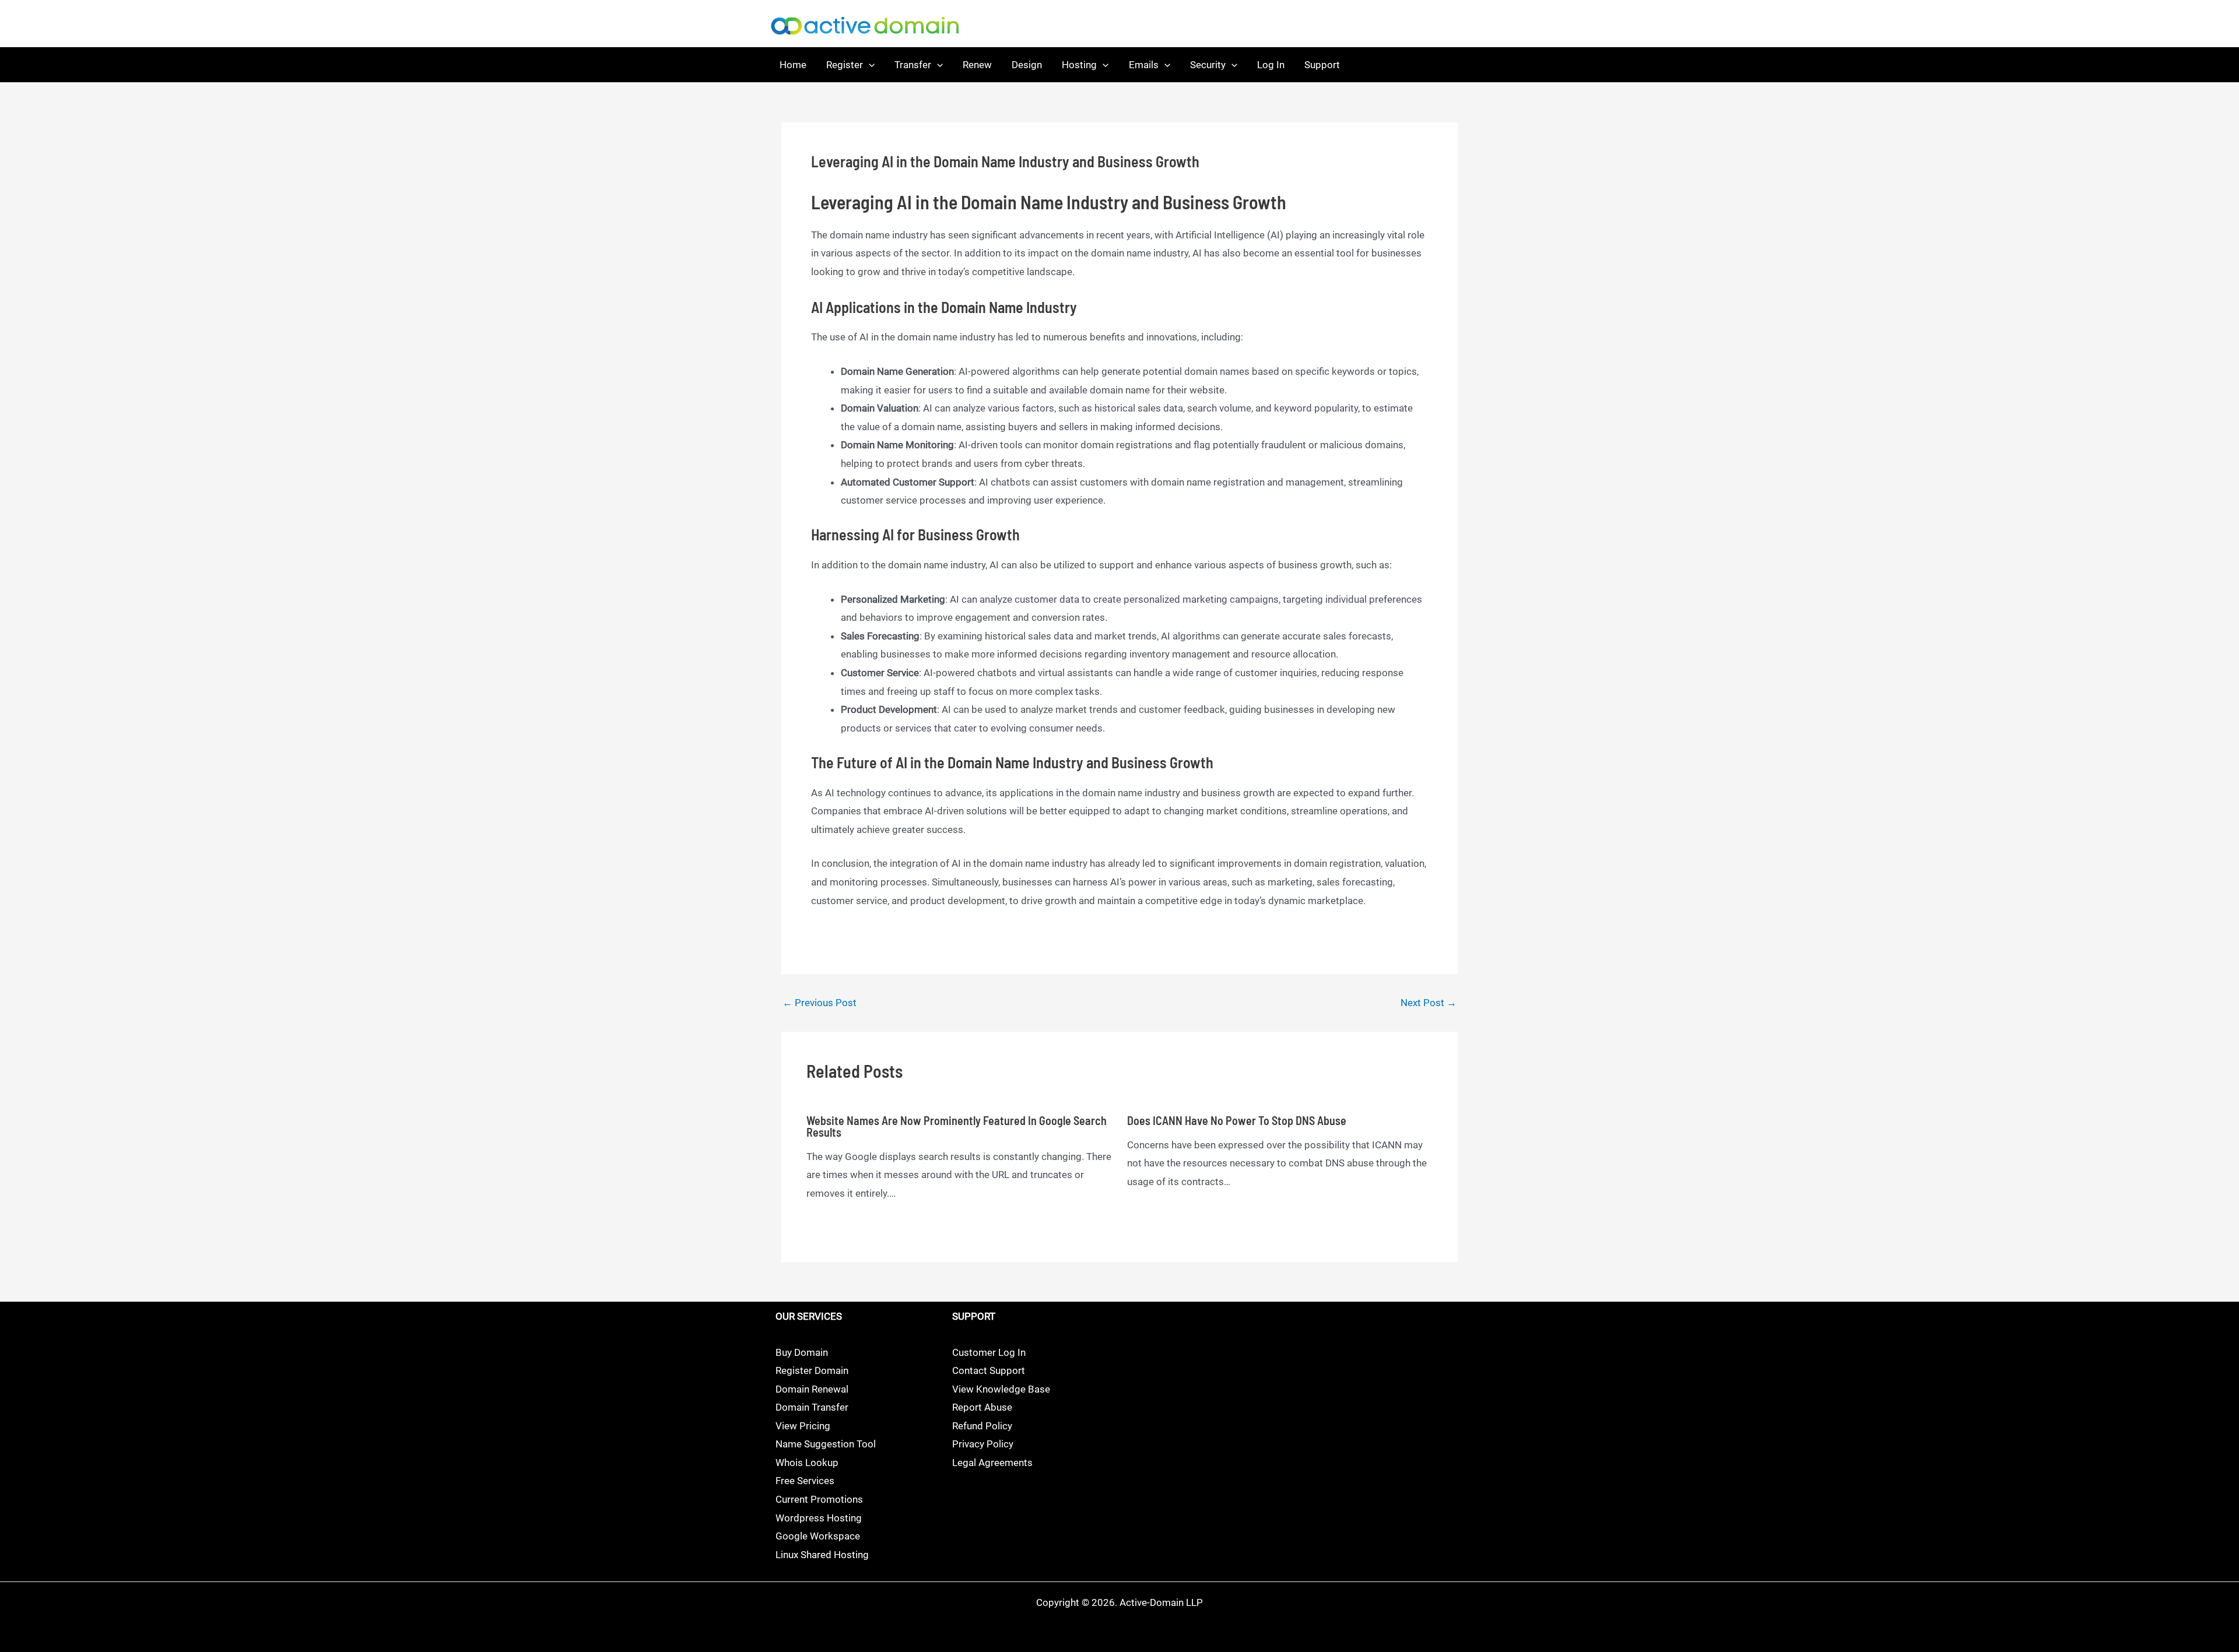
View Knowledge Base (1001, 1389)
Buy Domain (802, 1352)
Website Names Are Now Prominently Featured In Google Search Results (957, 1126)
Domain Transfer (812, 1407)
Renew (977, 65)
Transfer (913, 65)
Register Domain (812, 1370)
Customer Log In (989, 1352)
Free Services (805, 1481)
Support (1322, 65)
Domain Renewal (812, 1389)
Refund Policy (982, 1426)
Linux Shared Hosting (822, 1555)
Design (1027, 65)
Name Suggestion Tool (826, 1444)
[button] (869, 65)
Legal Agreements (992, 1463)
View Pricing (803, 1426)
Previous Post (820, 1003)
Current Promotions (819, 1499)
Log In (1271, 65)
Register (845, 65)
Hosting (1079, 65)
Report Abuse (982, 1407)
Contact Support (989, 1370)
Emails (1144, 65)
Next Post (1429, 1003)
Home (793, 65)
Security (1208, 65)
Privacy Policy (983, 1444)
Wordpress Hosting (819, 1518)
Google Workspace (818, 1536)
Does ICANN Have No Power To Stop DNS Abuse (1237, 1120)
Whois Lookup (807, 1463)
